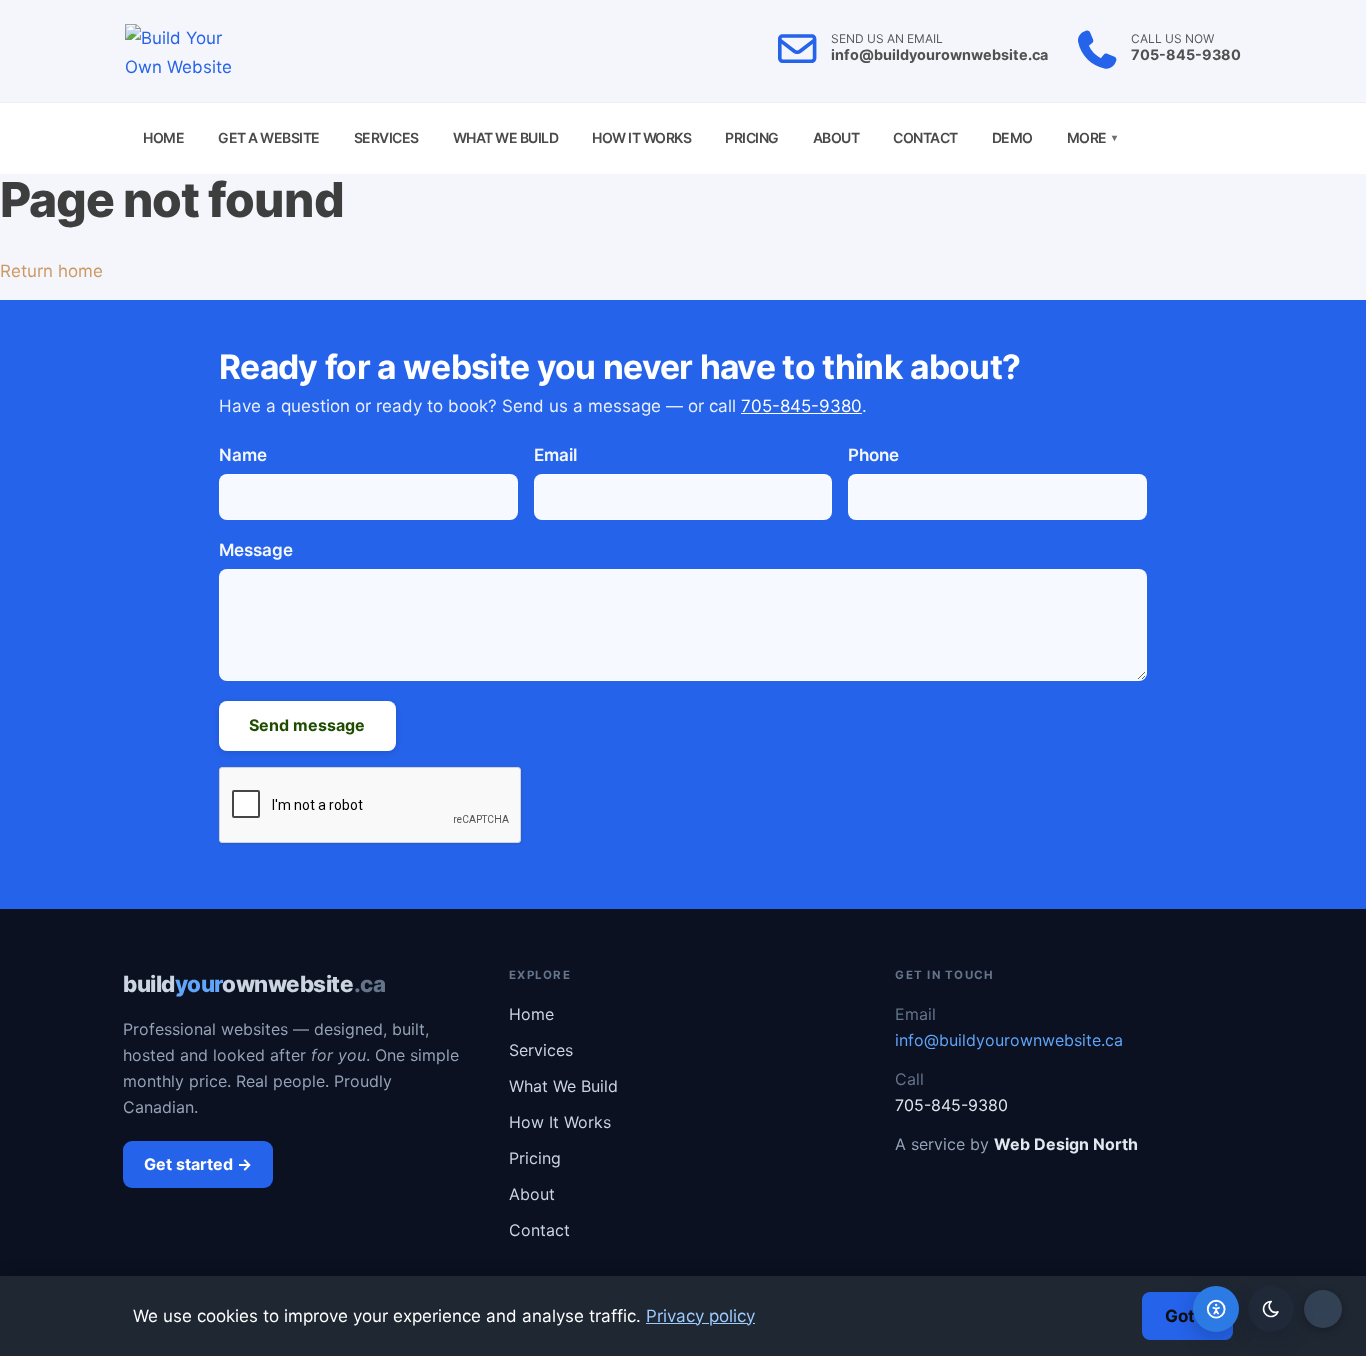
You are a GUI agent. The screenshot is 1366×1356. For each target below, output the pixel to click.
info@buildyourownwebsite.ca (939, 54)
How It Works (641, 137)
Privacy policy (700, 1316)
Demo (1012, 137)
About (836, 137)
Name (243, 455)
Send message (307, 725)
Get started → (198, 1164)
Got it (1188, 1316)
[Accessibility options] (1216, 1309)
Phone (873, 455)
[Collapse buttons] (1323, 1309)
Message (256, 550)
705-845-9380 (1186, 54)
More (1092, 137)
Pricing (752, 137)
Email (555, 455)
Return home (51, 271)
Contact (925, 137)
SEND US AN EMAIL (887, 39)
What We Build (506, 137)
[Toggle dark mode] (1271, 1309)
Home (163, 137)
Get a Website (269, 137)
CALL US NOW (1172, 39)
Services (386, 137)
